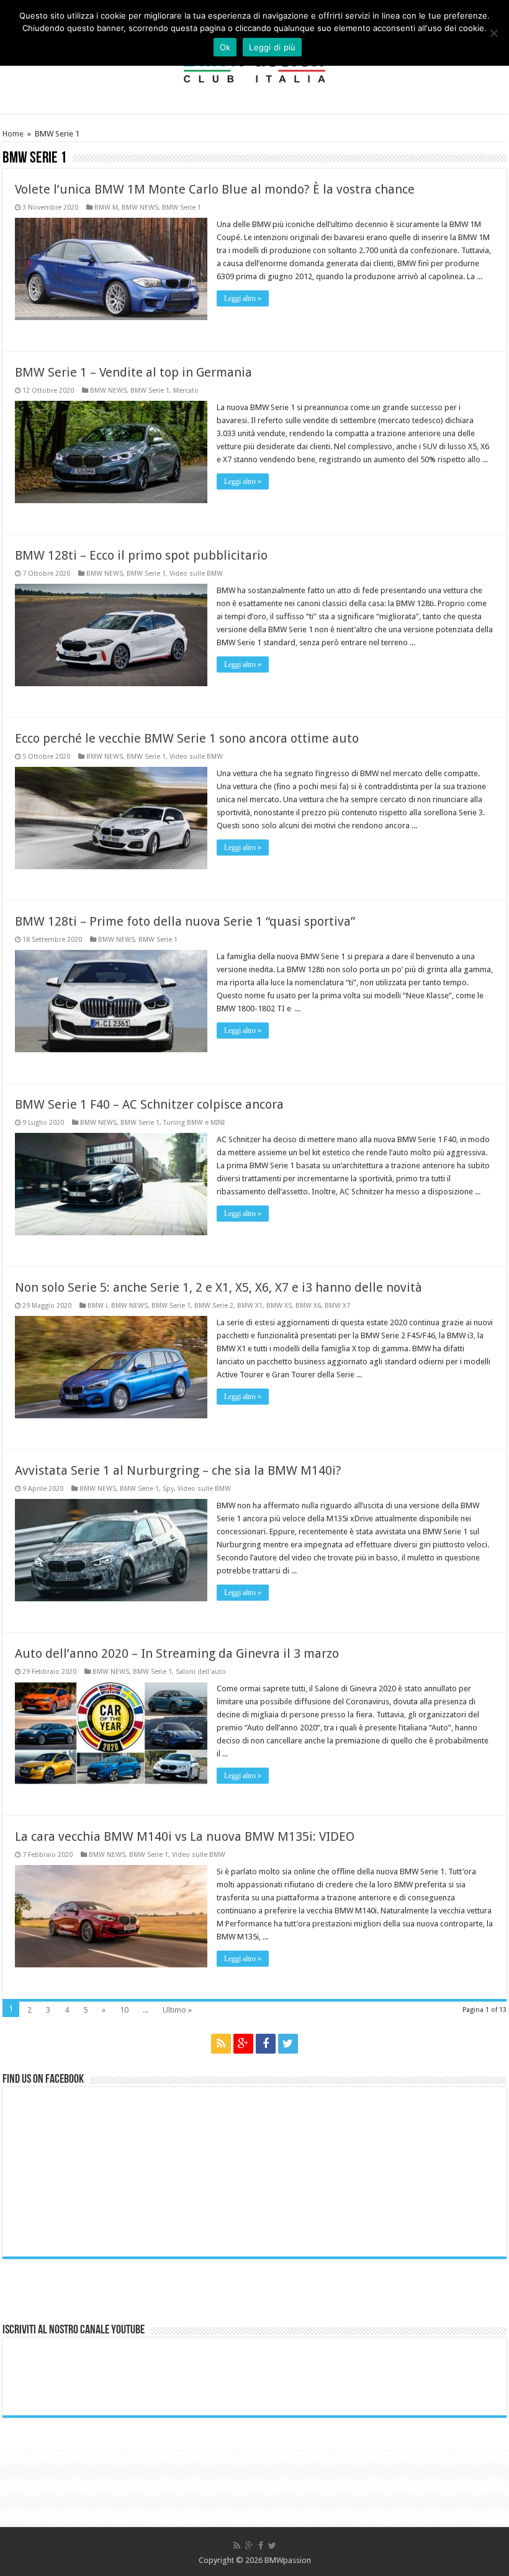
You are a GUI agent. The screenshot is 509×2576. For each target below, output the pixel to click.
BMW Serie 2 (214, 1306)
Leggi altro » (243, 298)
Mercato (186, 391)
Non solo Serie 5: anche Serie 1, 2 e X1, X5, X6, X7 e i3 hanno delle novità (218, 1287)
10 (124, 2010)
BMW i (97, 1306)
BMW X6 (308, 1306)
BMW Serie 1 (182, 208)
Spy (168, 1489)
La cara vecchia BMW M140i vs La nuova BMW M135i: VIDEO (185, 1836)
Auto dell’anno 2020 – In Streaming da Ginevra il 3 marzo (177, 1653)
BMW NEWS (140, 208)
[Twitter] (288, 2044)
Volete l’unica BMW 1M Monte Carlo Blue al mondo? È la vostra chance (215, 189)
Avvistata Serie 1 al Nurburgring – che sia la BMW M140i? (178, 1470)
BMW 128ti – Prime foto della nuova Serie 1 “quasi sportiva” (185, 921)
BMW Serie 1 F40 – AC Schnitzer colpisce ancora (149, 1104)
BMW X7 (337, 1306)
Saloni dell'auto (201, 1672)
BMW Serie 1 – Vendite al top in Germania (133, 372)
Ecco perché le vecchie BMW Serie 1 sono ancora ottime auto (187, 738)
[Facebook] (266, 2044)
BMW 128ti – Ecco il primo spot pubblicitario (141, 555)
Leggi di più (272, 47)
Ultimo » (177, 2010)
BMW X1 (250, 1306)
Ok (225, 47)
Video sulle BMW (196, 574)
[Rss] (221, 2044)
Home (13, 134)
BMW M (106, 208)
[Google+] (243, 2044)
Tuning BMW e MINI (194, 1123)
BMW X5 (279, 1306)
